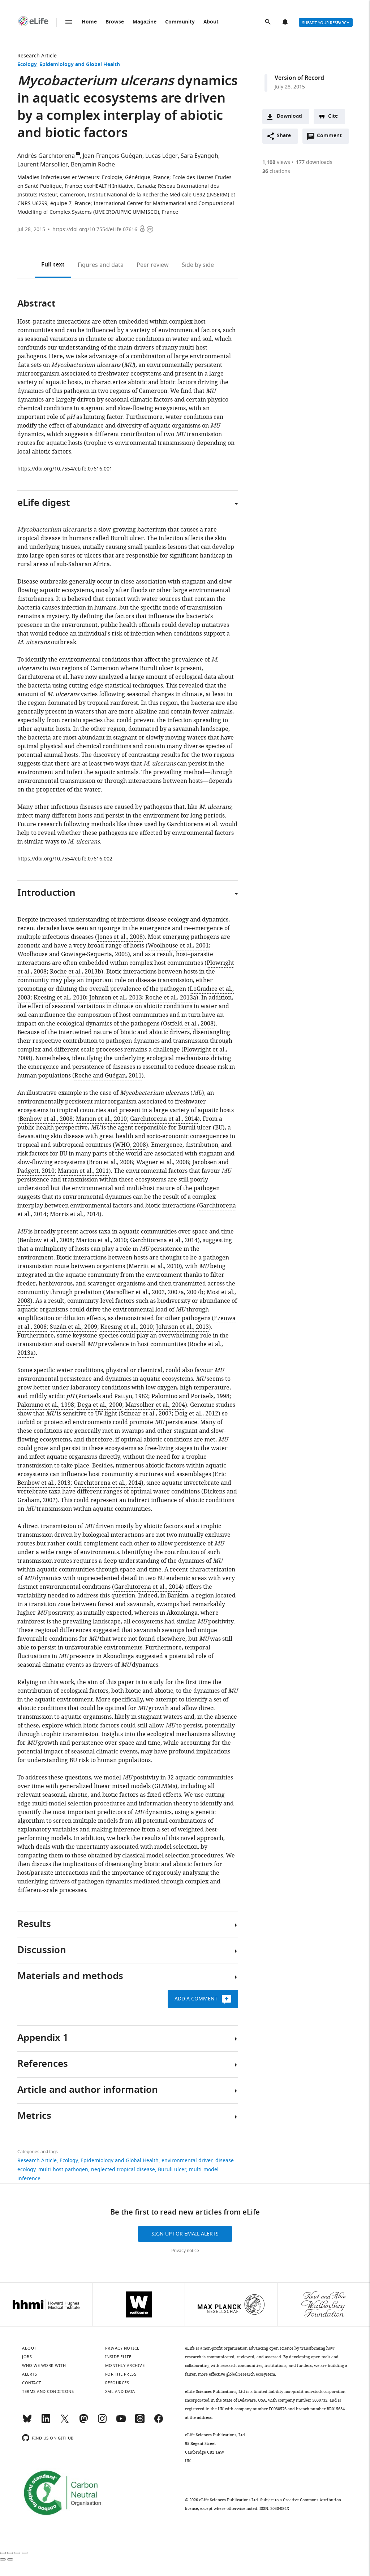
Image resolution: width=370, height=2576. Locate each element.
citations (276, 171)
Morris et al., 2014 (75, 1214)
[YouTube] (121, 2422)
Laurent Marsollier (43, 165)
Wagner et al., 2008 (163, 1162)
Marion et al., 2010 (101, 1119)
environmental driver (187, 2161)
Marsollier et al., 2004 (155, 1405)
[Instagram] (102, 2422)
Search (268, 22)
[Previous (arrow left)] (3, 2559)
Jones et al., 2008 (120, 937)
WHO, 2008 (130, 1145)
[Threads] (140, 2422)
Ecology (27, 65)
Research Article (37, 56)
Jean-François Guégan (113, 156)
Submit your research (326, 23)
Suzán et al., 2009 (74, 1327)
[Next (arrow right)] (10, 2559)
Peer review (153, 265)
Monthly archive (125, 2365)
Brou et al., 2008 (111, 1162)
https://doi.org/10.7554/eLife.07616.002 (65, 859)
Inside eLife (118, 2357)
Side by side (198, 265)
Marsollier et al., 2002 (135, 1292)
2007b (195, 1292)
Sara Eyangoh (199, 156)
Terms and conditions (48, 2391)
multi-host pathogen (63, 2170)
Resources (117, 2383)
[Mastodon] (83, 2422)
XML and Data (120, 2391)
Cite (333, 116)
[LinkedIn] (46, 2422)
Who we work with (44, 2365)
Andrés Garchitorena (46, 156)
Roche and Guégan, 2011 (108, 1076)
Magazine (145, 22)
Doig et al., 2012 (197, 1414)
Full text (53, 265)
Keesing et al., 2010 (60, 998)
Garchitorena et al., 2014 (164, 1119)
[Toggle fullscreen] (17, 2553)
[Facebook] (159, 2422)
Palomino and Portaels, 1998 (190, 1396)
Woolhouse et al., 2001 (178, 946)
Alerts (286, 22)
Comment (332, 138)
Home (89, 22)
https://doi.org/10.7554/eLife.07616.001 (65, 469)
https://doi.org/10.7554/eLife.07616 (95, 229)
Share (284, 136)
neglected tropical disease (123, 2170)
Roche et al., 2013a (171, 998)
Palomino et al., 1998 (46, 1405)
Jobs (27, 2357)
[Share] (10, 2553)
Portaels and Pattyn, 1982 (113, 1396)
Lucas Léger (162, 156)
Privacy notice (185, 2251)
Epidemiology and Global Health (80, 65)
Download (289, 116)
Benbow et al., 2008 (46, 1119)
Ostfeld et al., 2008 (188, 1024)
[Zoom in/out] (25, 2553)
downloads (314, 162)
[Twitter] (65, 2422)
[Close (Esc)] (3, 2553)
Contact (32, 2383)
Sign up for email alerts (185, 2234)
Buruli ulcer (172, 2170)
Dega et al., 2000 (100, 1405)
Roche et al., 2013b (76, 972)
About (211, 22)
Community (180, 22)
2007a (176, 1292)
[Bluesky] (27, 2422)
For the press (121, 2374)
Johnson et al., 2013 (116, 998)
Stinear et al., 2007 (146, 1414)
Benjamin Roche (93, 165)
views (276, 162)
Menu (69, 22)
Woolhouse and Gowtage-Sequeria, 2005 (73, 954)
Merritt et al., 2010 (154, 1266)
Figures (101, 265)
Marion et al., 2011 (83, 1171)
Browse (115, 22)
